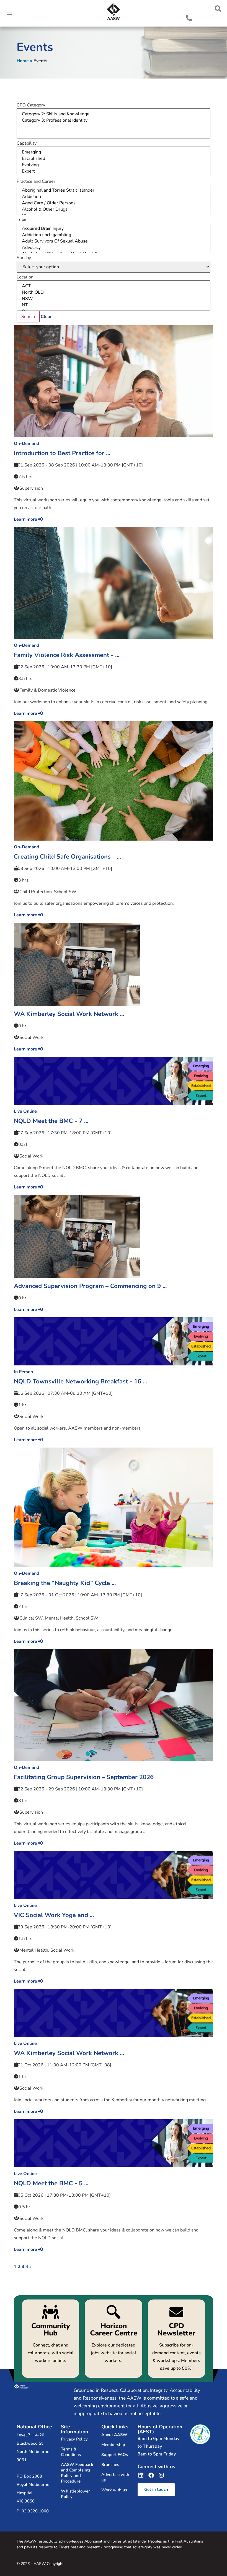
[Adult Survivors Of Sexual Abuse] (114, 241)
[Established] (114, 159)
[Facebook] (151, 2475)
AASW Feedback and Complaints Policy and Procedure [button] (77, 2473)
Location (25, 277)
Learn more (26, 519)
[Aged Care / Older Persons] (114, 203)
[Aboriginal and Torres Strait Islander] (114, 190)
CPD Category (31, 105)
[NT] (114, 305)
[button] (218, 9)
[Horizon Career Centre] (113, 2339)
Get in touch (156, 2489)
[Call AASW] (189, 18)
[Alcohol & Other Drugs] (114, 209)
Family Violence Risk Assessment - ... (67, 655)
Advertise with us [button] (115, 2477)
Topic (22, 220)
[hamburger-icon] (10, 13)
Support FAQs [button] (115, 2455)
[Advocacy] (114, 248)
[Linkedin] (141, 2475)
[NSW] (114, 299)
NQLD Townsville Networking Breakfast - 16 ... (80, 1381)
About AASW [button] (114, 2435)
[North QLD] (114, 292)
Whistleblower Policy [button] (75, 2494)
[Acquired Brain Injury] (114, 229)
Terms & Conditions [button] (71, 2452)
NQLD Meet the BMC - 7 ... (51, 1121)
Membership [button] (113, 2445)
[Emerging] (114, 152)
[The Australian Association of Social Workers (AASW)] (114, 12)
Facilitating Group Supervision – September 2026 (84, 1777)
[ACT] (114, 286)
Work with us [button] (114, 2490)
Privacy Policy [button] (74, 2439)
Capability (27, 143)
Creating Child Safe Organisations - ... (67, 857)
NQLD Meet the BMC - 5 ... (51, 2183)
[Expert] (114, 171)
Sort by (24, 258)
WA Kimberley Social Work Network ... (69, 1014)
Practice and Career (36, 181)
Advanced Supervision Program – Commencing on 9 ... (90, 1286)
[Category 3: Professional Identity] (114, 120)
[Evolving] (114, 165)
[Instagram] (161, 2475)
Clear (46, 317)
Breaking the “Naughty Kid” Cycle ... (65, 1583)
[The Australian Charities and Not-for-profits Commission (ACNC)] (200, 2434)
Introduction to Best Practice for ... (62, 453)
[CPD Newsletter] (176, 2339)
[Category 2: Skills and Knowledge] (114, 114)
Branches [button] (110, 2465)
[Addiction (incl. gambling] (114, 235)
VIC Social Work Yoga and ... (54, 1915)
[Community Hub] (51, 2339)
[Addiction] (114, 197)
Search (28, 317)
